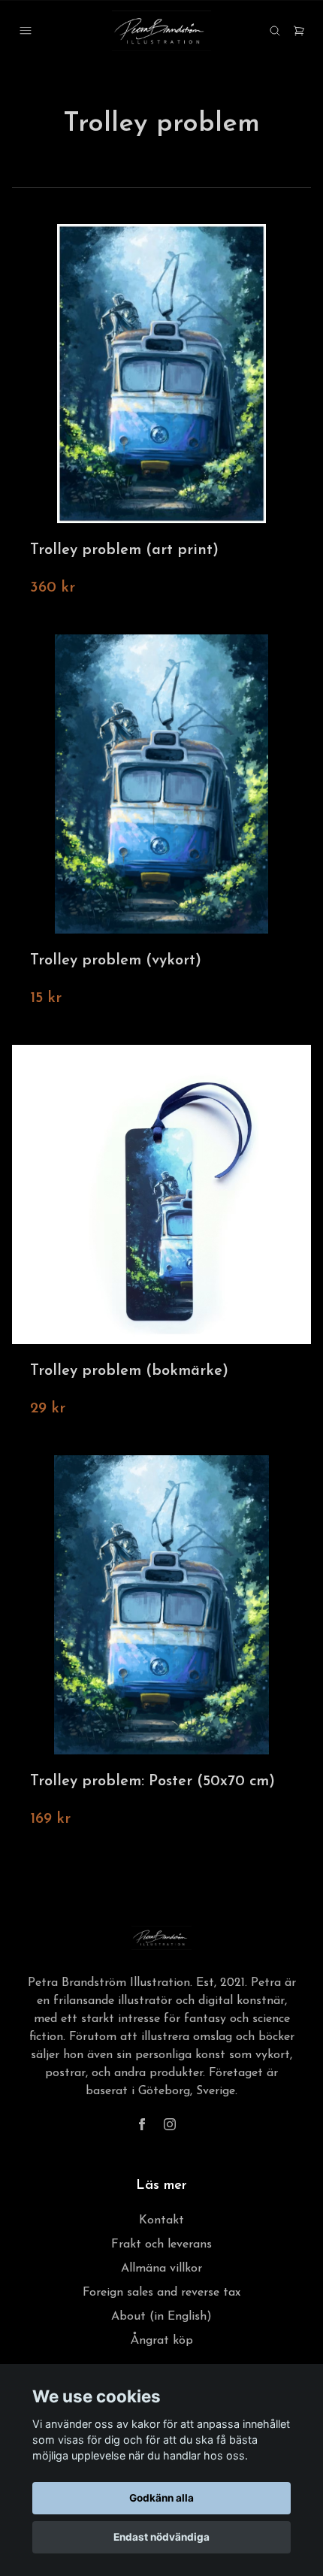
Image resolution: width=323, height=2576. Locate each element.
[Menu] (26, 31)
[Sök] (275, 31)
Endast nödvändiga (161, 2537)
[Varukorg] (299, 31)
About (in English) (161, 2317)
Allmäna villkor (161, 2269)
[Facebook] (142, 2124)
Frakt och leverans (161, 2245)
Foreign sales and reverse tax (161, 2293)
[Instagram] (170, 2124)
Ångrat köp (162, 2341)
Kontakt (161, 2220)
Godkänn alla (161, 2498)
